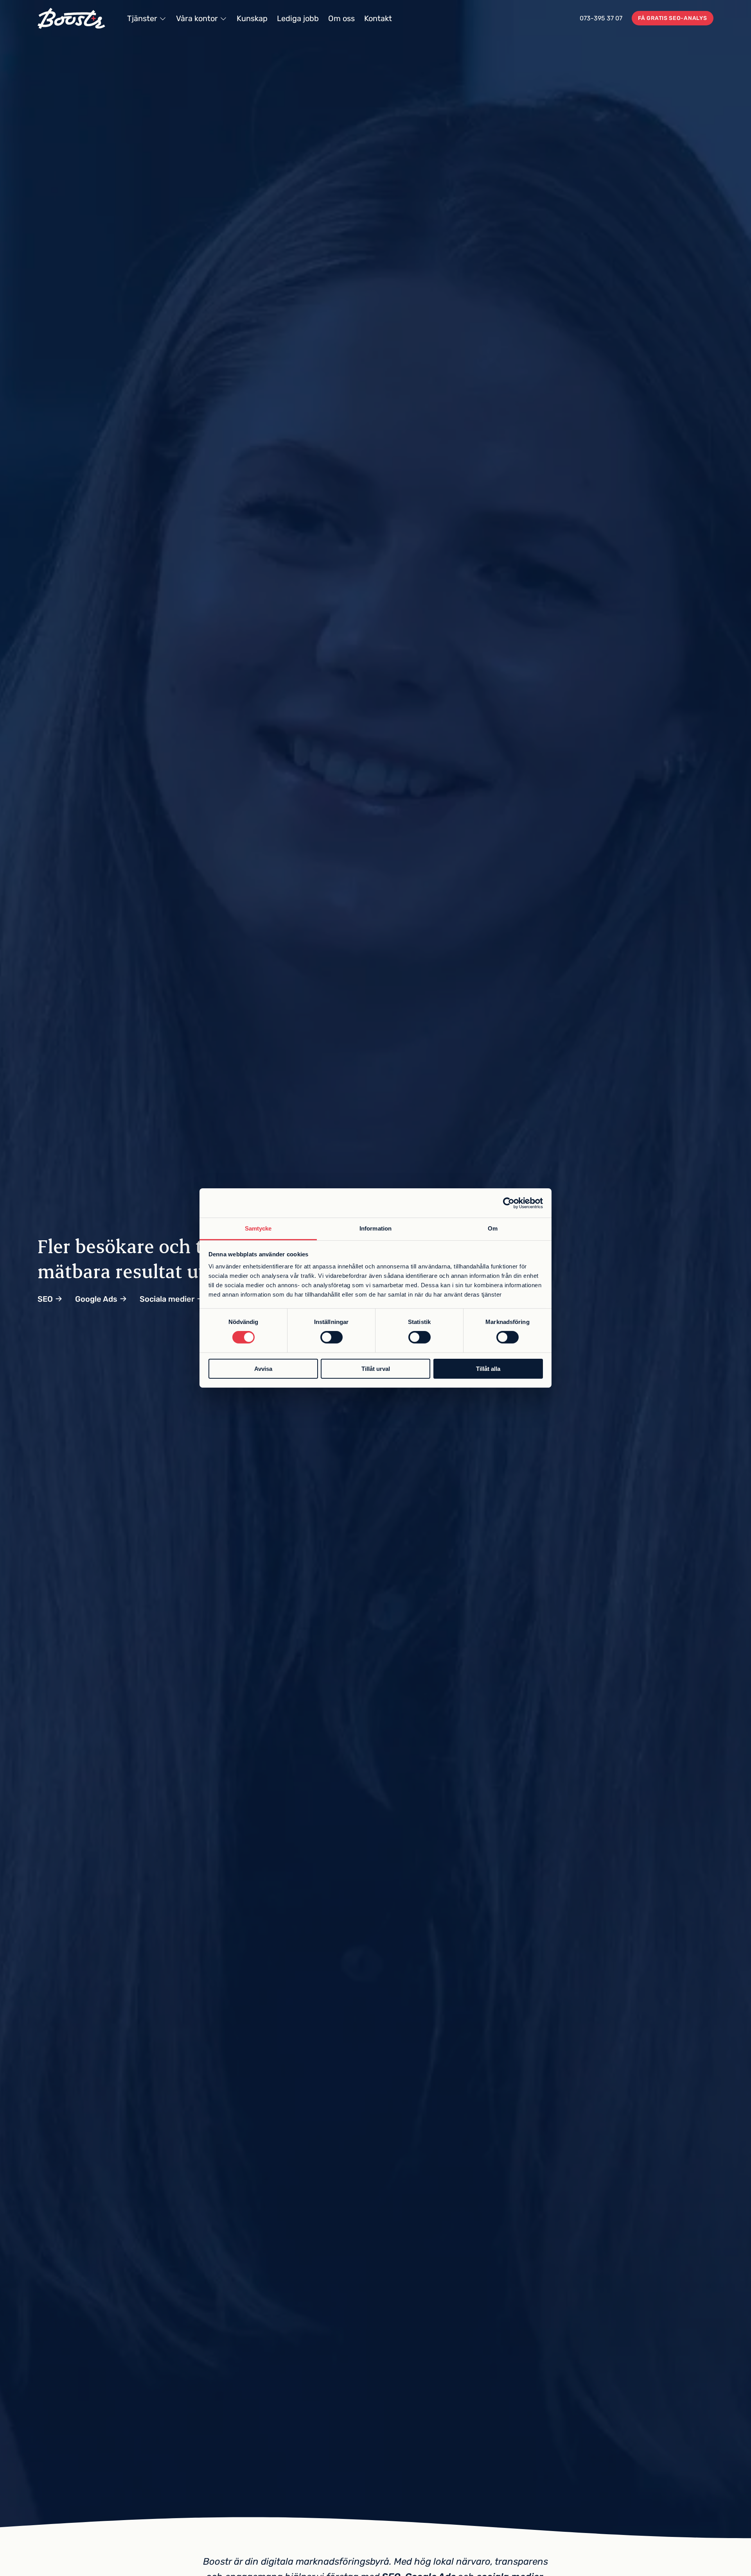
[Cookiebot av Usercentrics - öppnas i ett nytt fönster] (509, 1203)
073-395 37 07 (601, 18)
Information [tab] (375, 1228)
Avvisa (263, 1369)
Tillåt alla (488, 1369)
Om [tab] (493, 1228)
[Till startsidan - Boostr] (71, 18)
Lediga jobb (298, 18)
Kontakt (378, 18)
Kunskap (252, 18)
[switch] (331, 1337)
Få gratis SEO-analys (672, 18)
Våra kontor (197, 18)
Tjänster (142, 18)
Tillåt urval (376, 1369)
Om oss (341, 18)
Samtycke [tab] (258, 1228)
